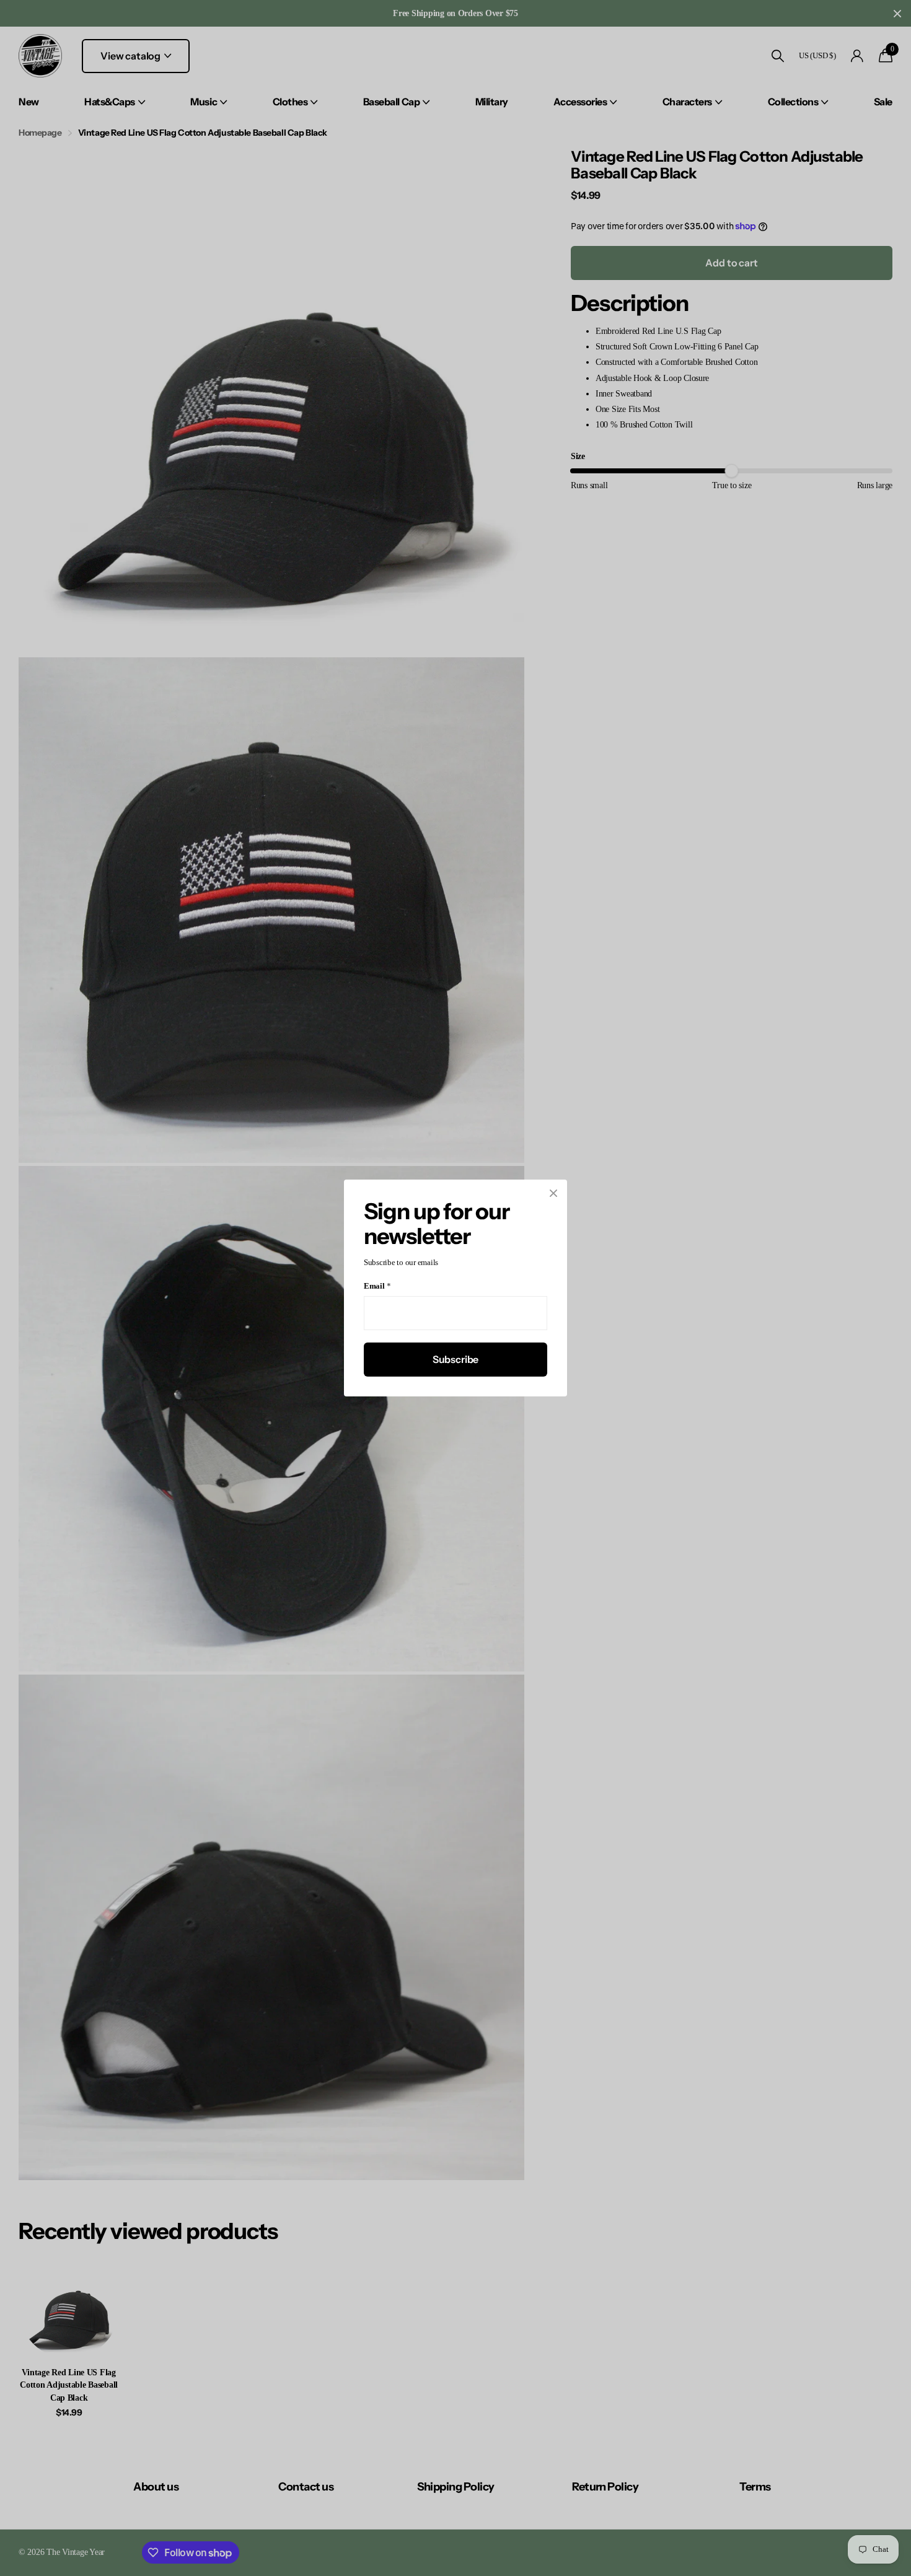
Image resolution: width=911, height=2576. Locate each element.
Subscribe (456, 1359)
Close (553, 1193)
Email (377, 1286)
